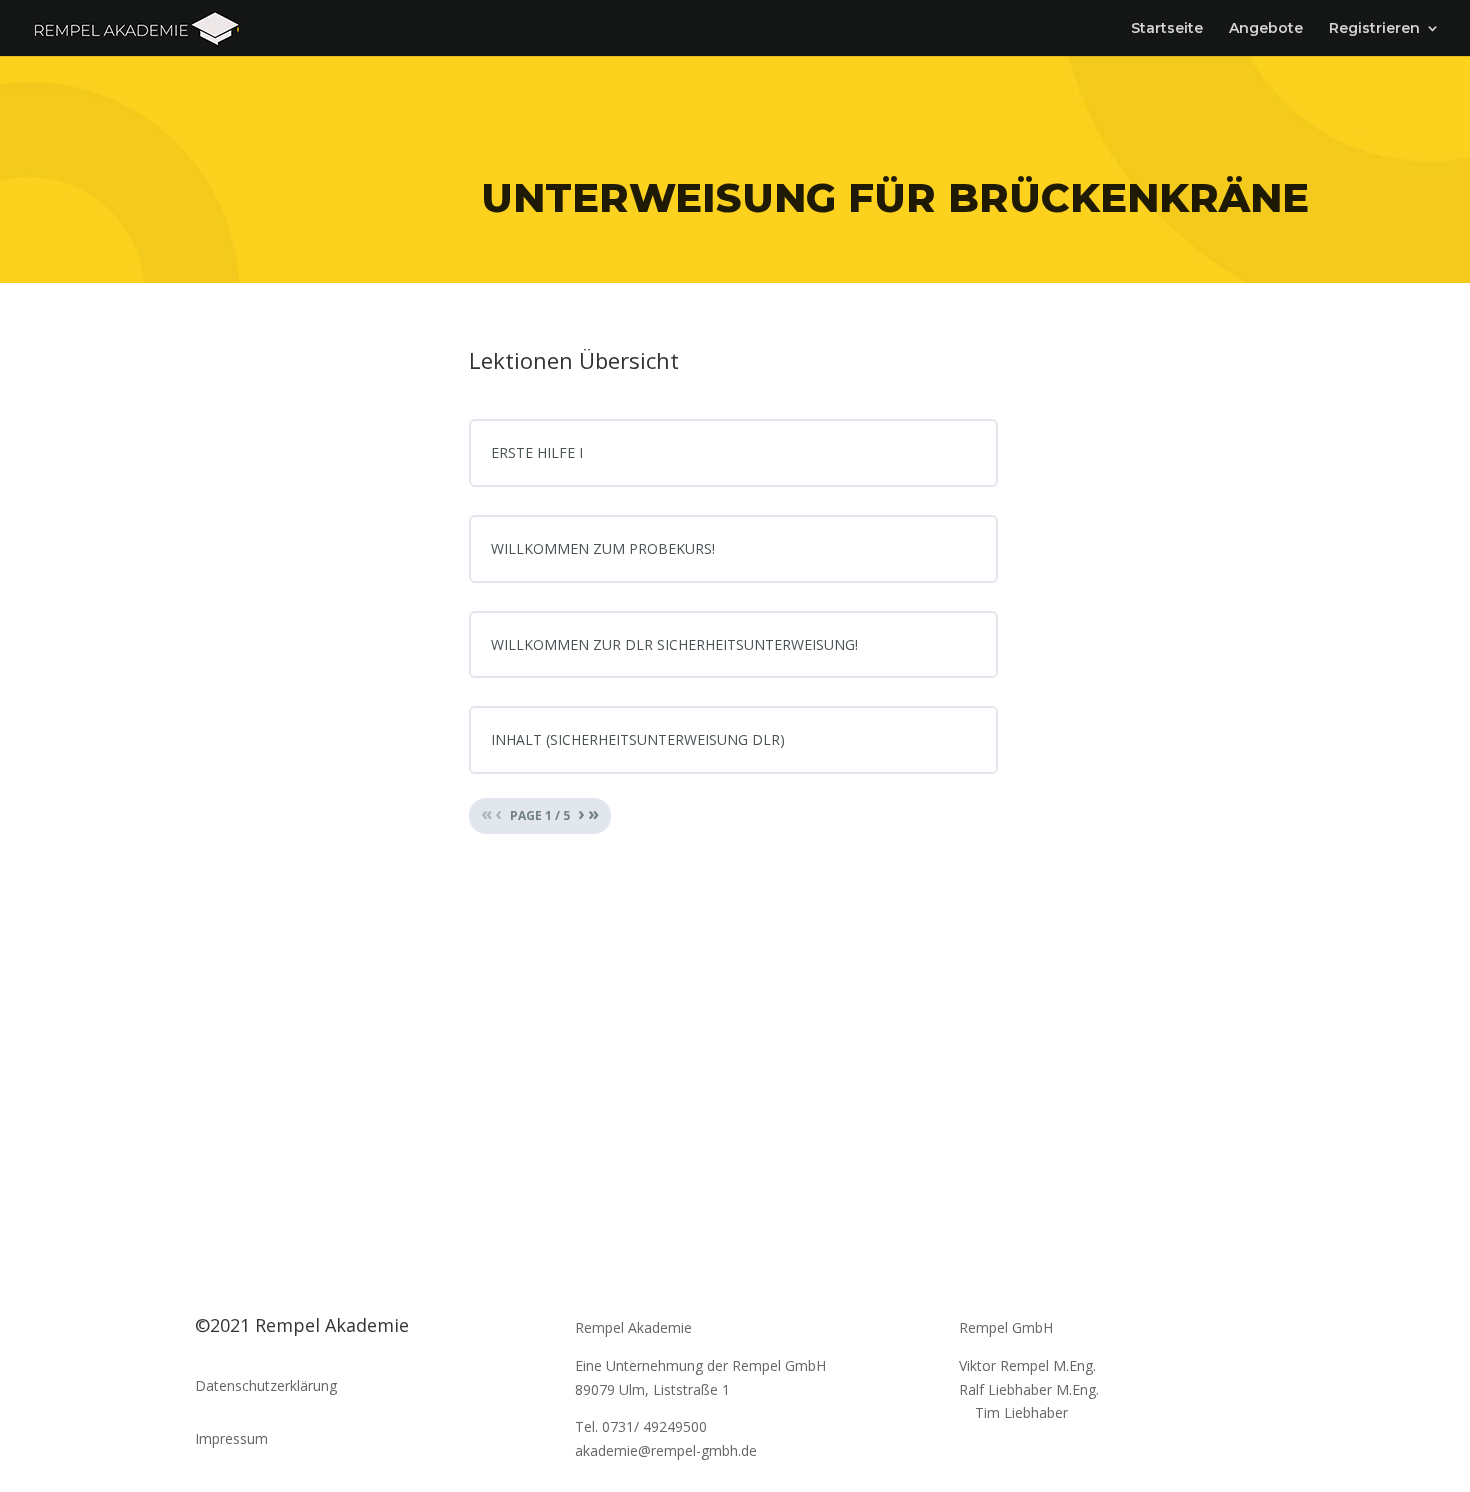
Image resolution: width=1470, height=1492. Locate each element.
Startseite (1167, 29)
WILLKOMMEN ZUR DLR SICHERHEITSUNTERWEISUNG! (674, 644)
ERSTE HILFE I (537, 452)
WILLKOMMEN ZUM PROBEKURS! (603, 548)
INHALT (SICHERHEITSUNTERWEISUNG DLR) (638, 739)
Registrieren (1374, 29)
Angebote (1266, 29)
